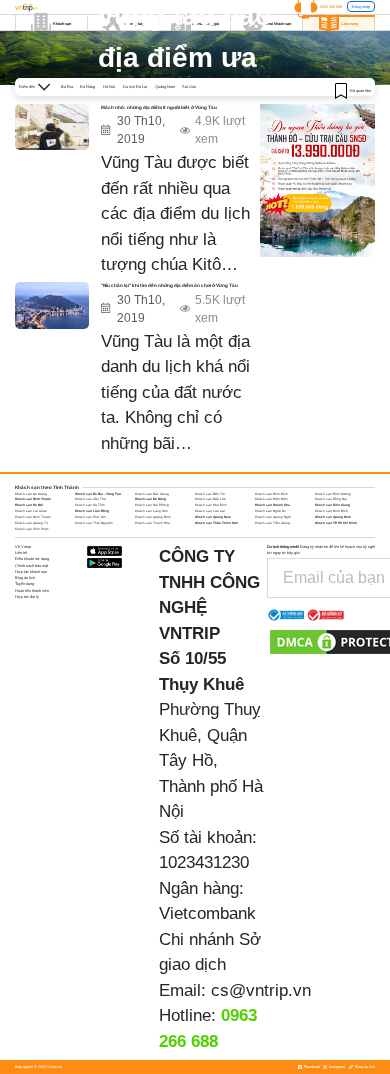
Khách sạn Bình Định (271, 494)
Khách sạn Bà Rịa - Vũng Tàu (98, 494)
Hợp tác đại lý (27, 596)
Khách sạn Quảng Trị (31, 523)
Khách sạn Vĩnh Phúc (32, 529)
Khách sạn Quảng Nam (213, 517)
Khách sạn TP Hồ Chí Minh (336, 523)
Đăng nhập (361, 6)
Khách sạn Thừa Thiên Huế (216, 523)
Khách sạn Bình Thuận (33, 499)
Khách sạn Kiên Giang (332, 505)
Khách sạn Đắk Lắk (210, 499)
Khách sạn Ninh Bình (331, 511)
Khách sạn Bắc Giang (152, 494)
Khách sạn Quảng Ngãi (273, 517)
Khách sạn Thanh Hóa (152, 523)
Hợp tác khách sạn (31, 571)
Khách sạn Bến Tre (210, 494)
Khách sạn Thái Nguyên (94, 523)
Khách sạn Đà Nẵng (150, 499)
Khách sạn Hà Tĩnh (90, 505)
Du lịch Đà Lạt (135, 86)
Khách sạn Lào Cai (210, 511)
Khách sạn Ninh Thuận (33, 517)
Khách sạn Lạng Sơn (151, 511)
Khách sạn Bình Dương (333, 494)
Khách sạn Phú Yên (90, 517)
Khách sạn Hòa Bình (211, 505)
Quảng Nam (165, 86)
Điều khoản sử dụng (32, 558)
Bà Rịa (67, 86)
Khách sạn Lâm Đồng (92, 511)
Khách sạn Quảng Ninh (333, 517)
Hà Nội (109, 86)
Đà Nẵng (87, 86)
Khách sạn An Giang (31, 494)
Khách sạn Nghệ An (270, 511)
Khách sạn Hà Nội (29, 505)
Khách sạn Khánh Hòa (272, 505)
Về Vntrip (23, 546)
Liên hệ (21, 552)
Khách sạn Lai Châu (31, 511)
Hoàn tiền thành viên (32, 590)
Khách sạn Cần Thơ (90, 499)
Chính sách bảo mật (31, 565)
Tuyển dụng (24, 583)
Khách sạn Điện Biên (271, 499)
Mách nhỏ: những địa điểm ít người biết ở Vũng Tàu (159, 107)
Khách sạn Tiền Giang (272, 523)
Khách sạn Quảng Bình (153, 517)
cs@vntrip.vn (261, 990)
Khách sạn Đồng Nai (331, 499)
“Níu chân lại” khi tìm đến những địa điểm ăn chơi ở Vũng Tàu (169, 285)
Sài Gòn (189, 86)
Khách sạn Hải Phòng (152, 505)
